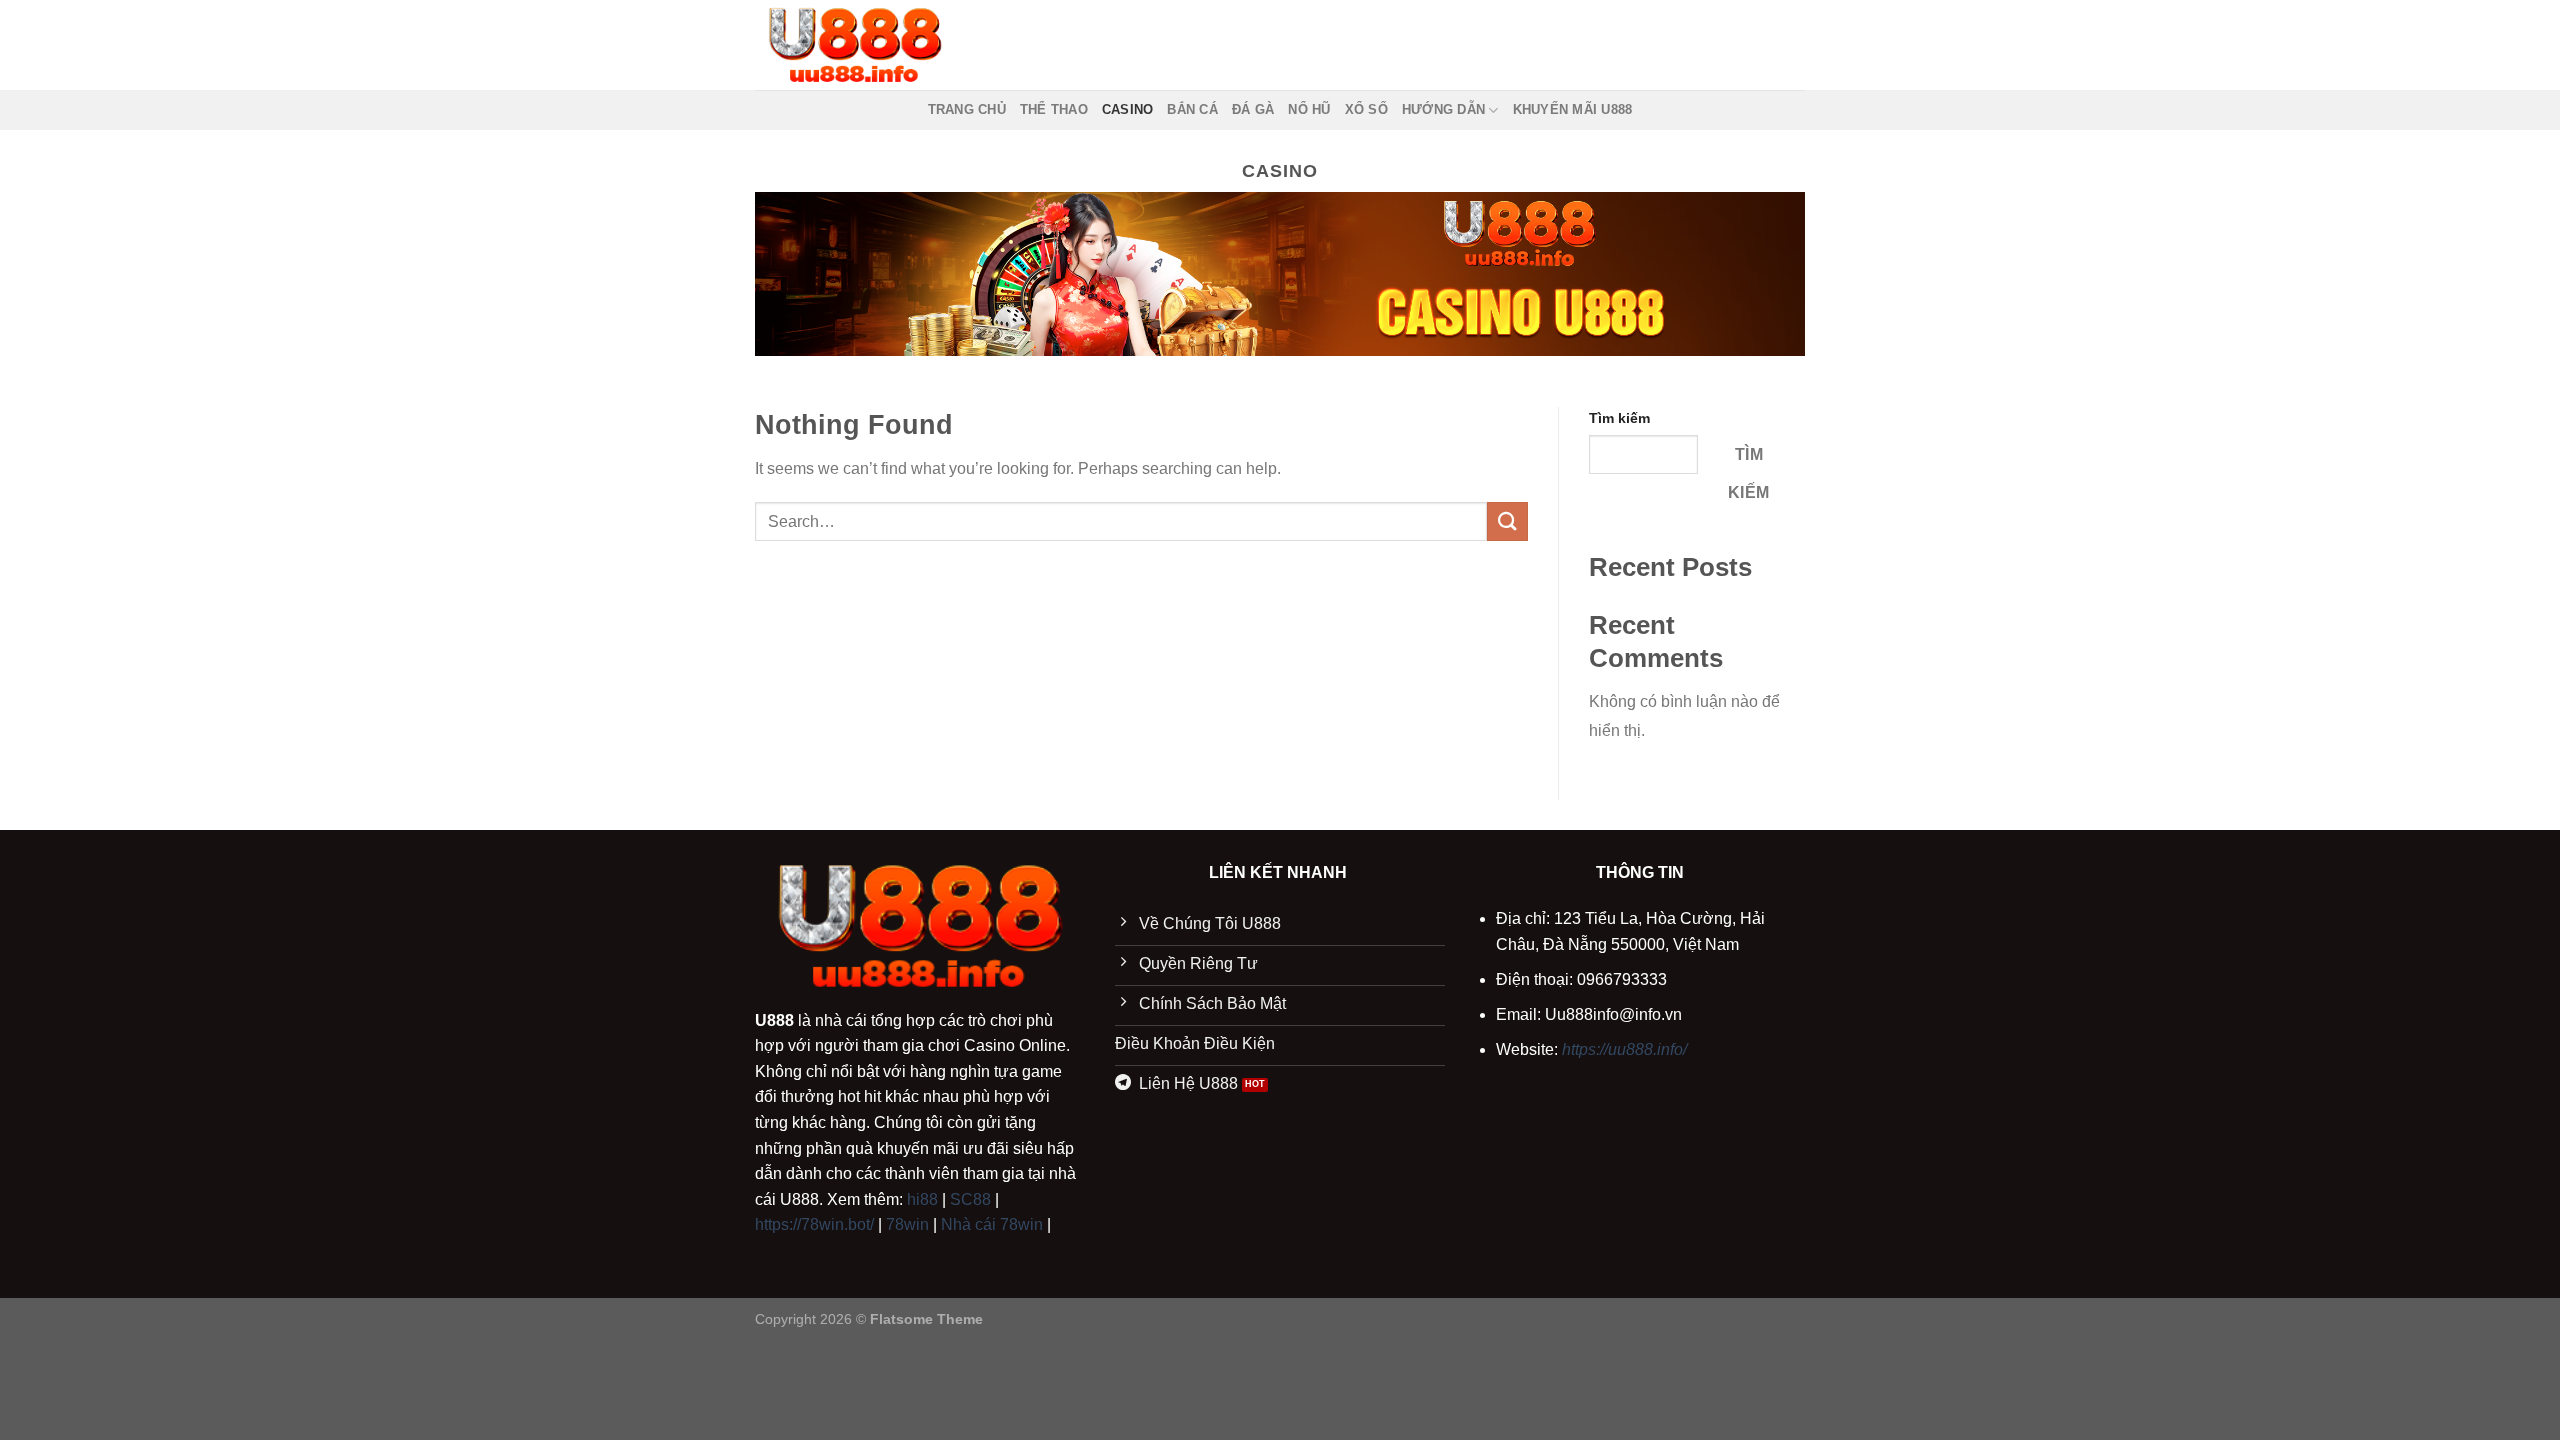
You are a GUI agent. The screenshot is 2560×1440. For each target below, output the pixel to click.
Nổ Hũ (1309, 109)
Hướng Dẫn (1443, 109)
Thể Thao (1054, 109)
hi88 (922, 1199)
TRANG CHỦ (967, 109)
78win (907, 1224)
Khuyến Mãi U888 (1573, 109)
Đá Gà (1253, 109)
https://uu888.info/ (1624, 1049)
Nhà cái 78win (992, 1224)
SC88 (970, 1199)
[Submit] (1507, 521)
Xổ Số (1366, 109)
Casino (1128, 109)
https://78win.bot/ (814, 1224)
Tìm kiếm (1619, 418)
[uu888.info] (855, 45)
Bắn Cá (1192, 109)
